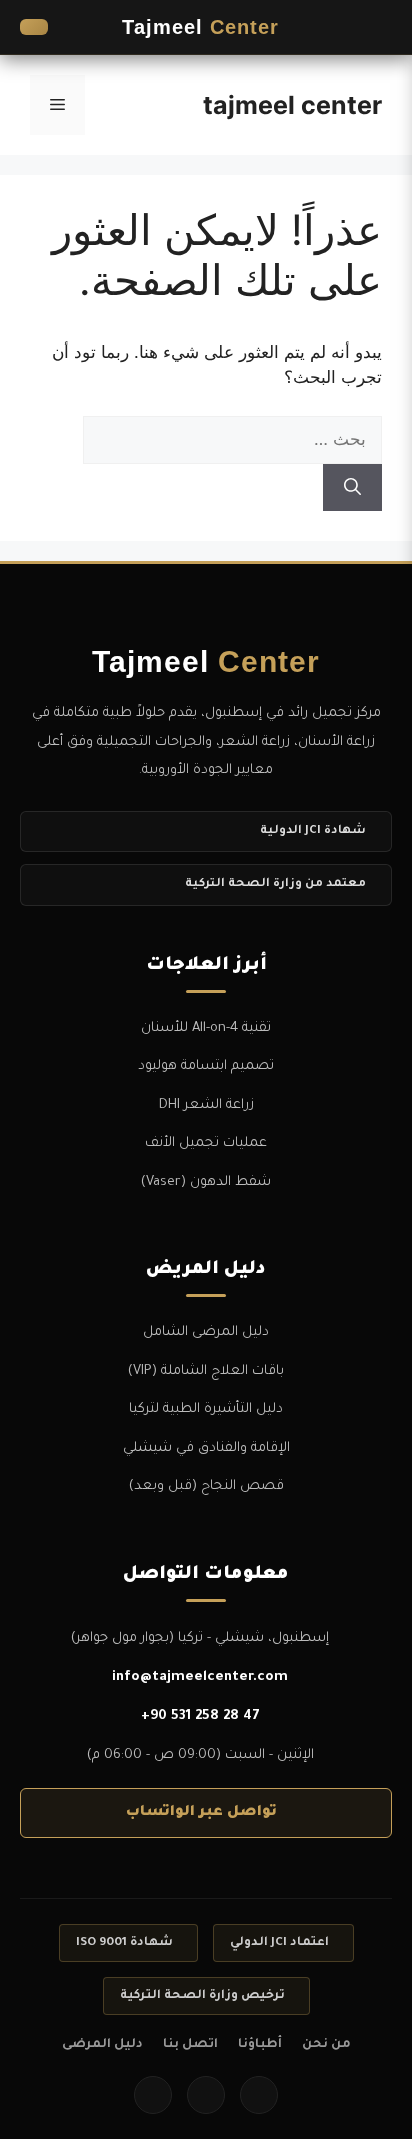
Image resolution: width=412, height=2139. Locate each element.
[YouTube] (153, 2095)
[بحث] (352, 488)
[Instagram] (206, 2095)
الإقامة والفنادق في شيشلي (206, 1448)
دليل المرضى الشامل (206, 1332)
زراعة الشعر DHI (206, 1105)
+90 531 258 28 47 (200, 1716)
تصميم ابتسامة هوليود (206, 1066)
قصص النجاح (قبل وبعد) (206, 1486)
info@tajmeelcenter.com (200, 1677)
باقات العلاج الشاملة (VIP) (206, 1371)
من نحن (326, 2045)
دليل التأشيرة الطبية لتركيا (206, 1409)
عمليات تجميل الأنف (206, 1143)
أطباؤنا (260, 2045)
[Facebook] (259, 2095)
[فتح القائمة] (372, 27)
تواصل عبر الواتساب (201, 1813)
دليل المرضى (102, 2045)
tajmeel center (292, 105)
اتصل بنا (190, 2045)
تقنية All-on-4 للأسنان (206, 1028)
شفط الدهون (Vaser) (206, 1182)
